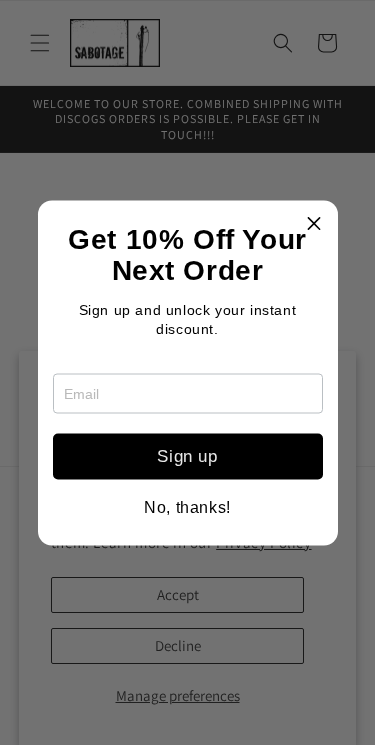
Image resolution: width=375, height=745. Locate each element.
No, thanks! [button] (187, 507)
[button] (315, 223)
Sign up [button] (187, 456)
